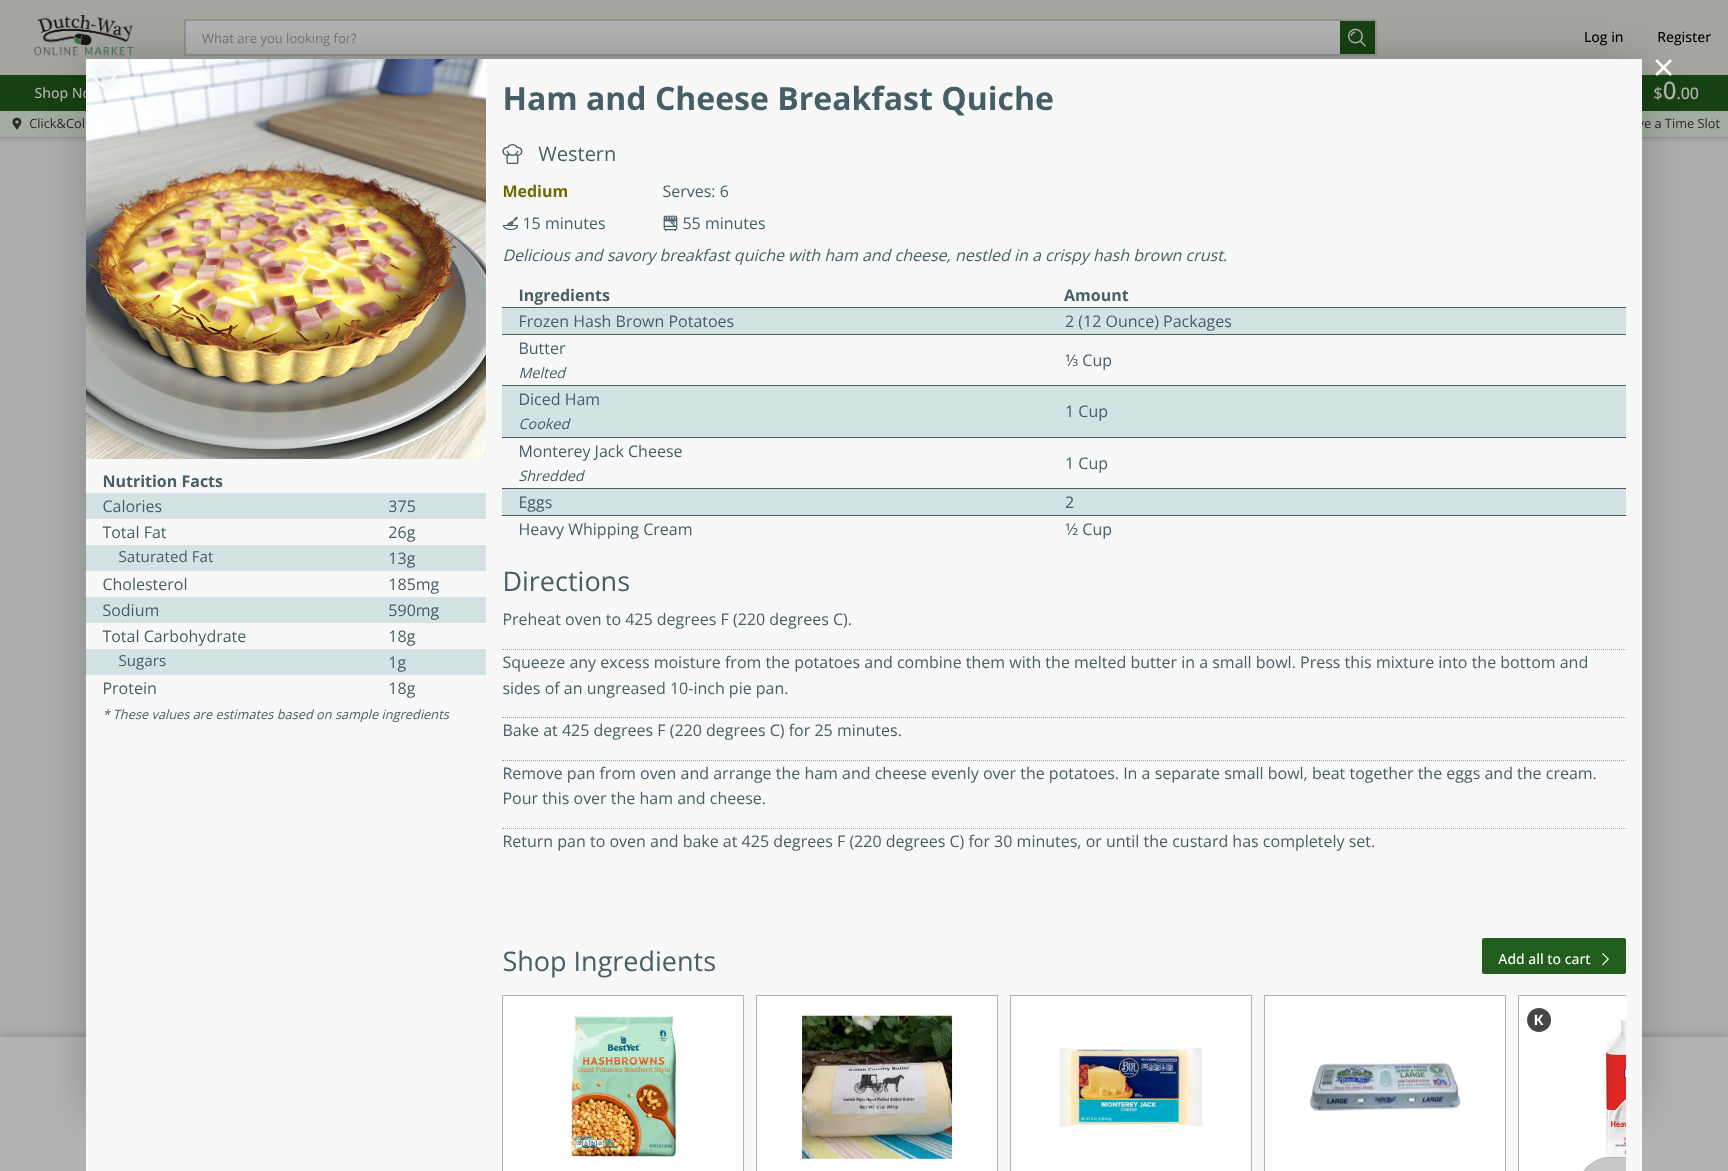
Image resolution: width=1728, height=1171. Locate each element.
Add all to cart (1544, 959)
